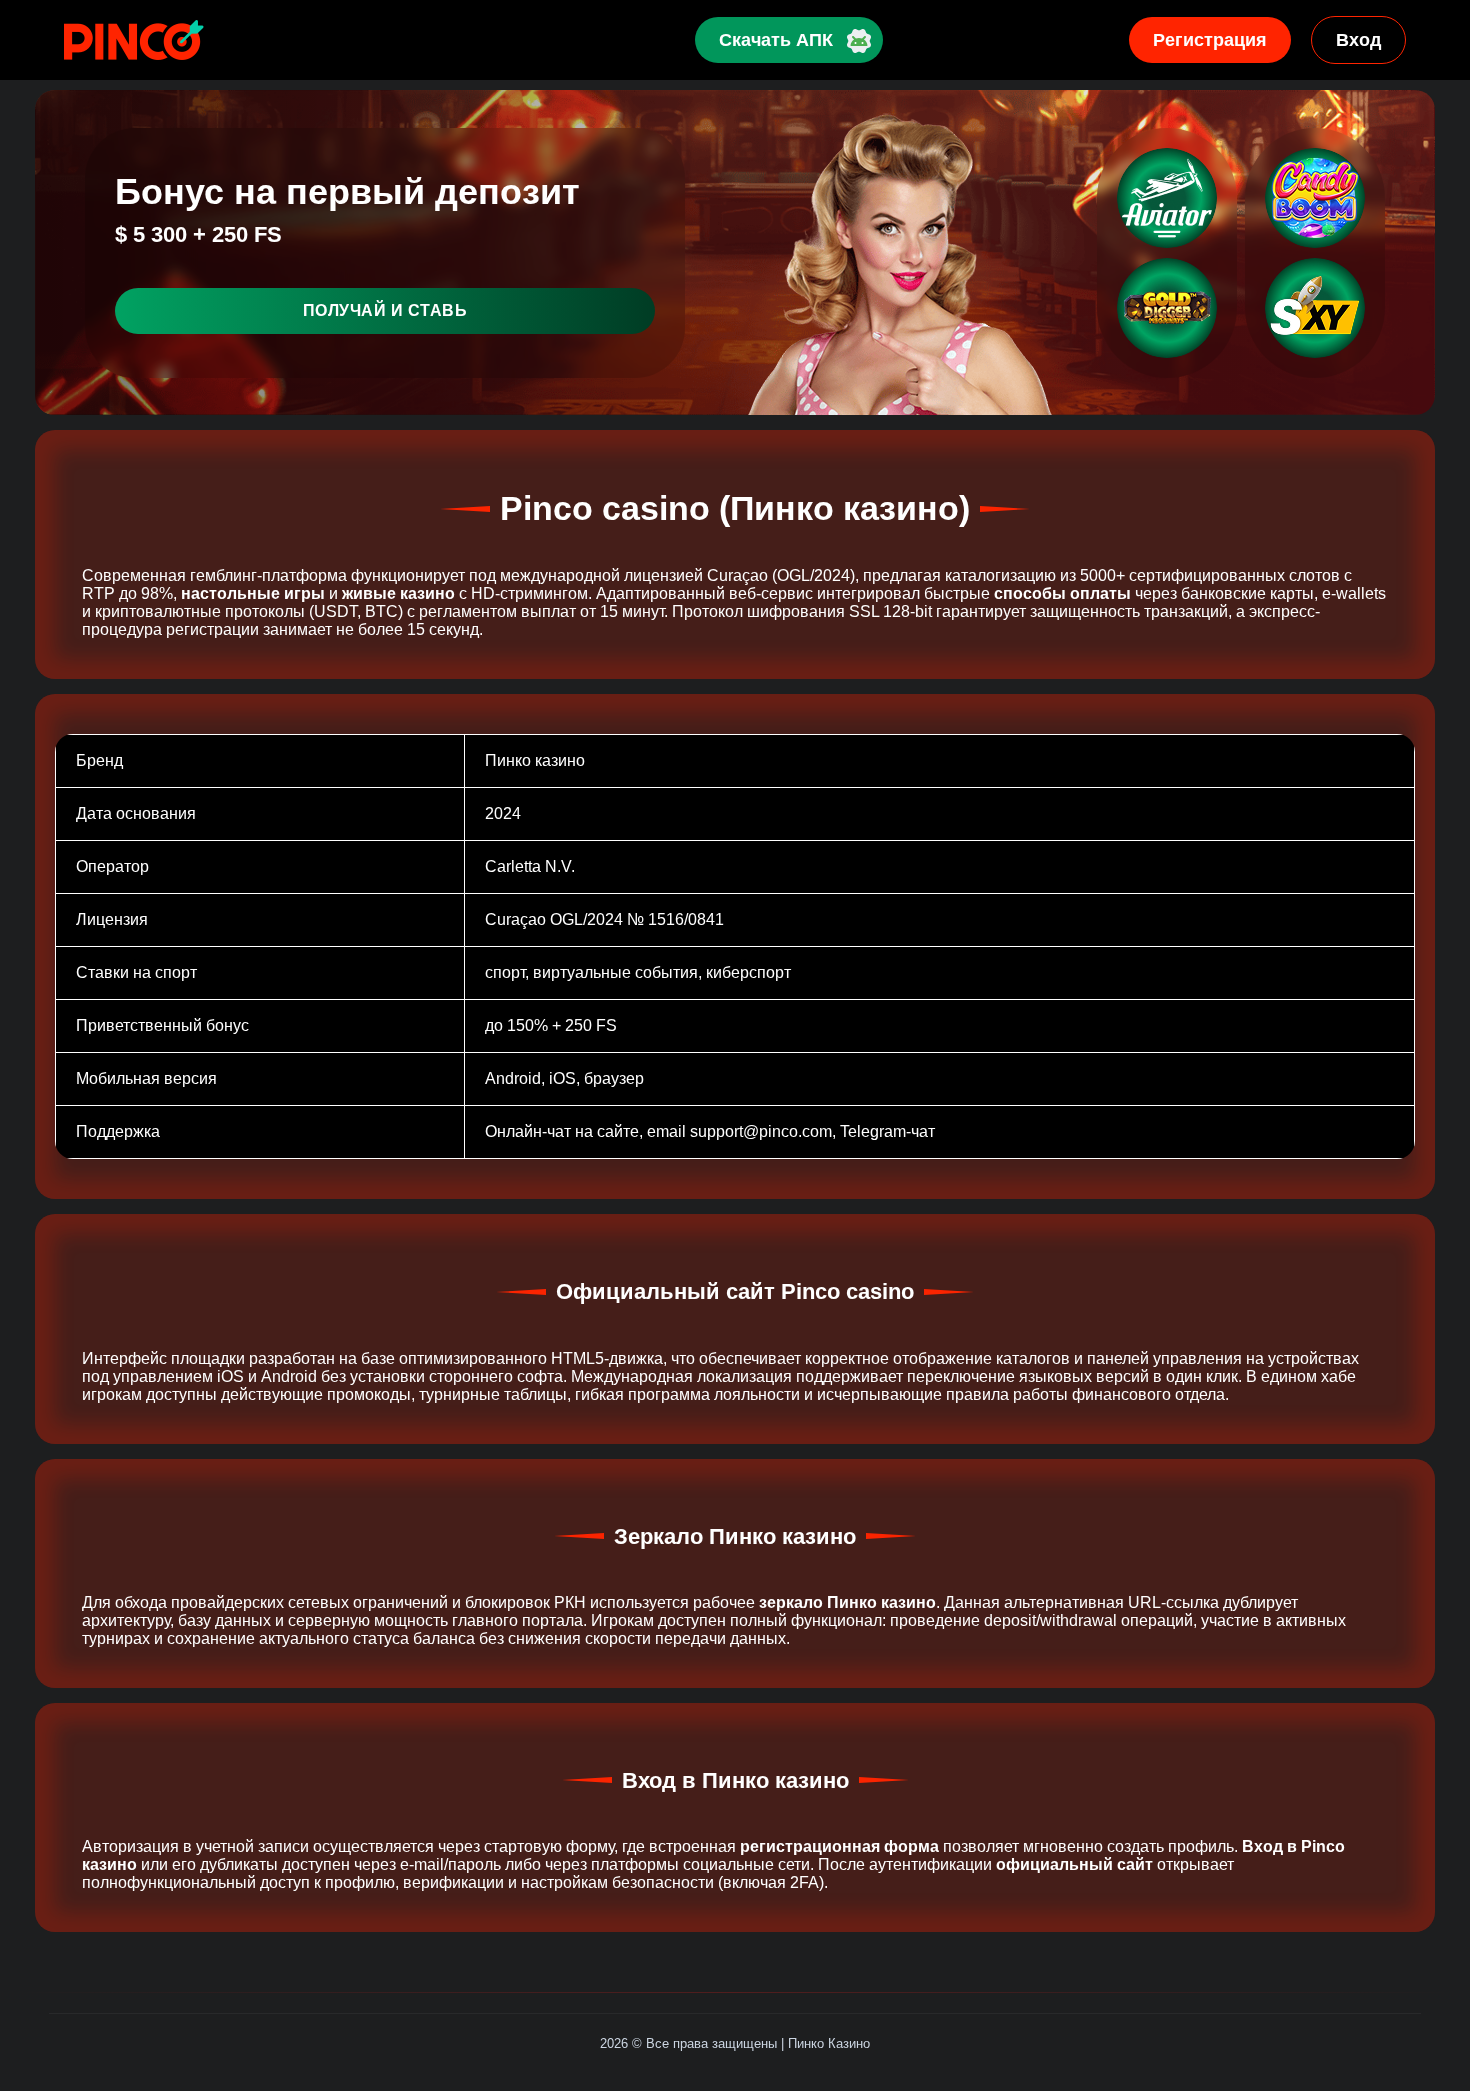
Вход (1358, 40)
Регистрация (1210, 40)
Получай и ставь (385, 310)
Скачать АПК (776, 40)
